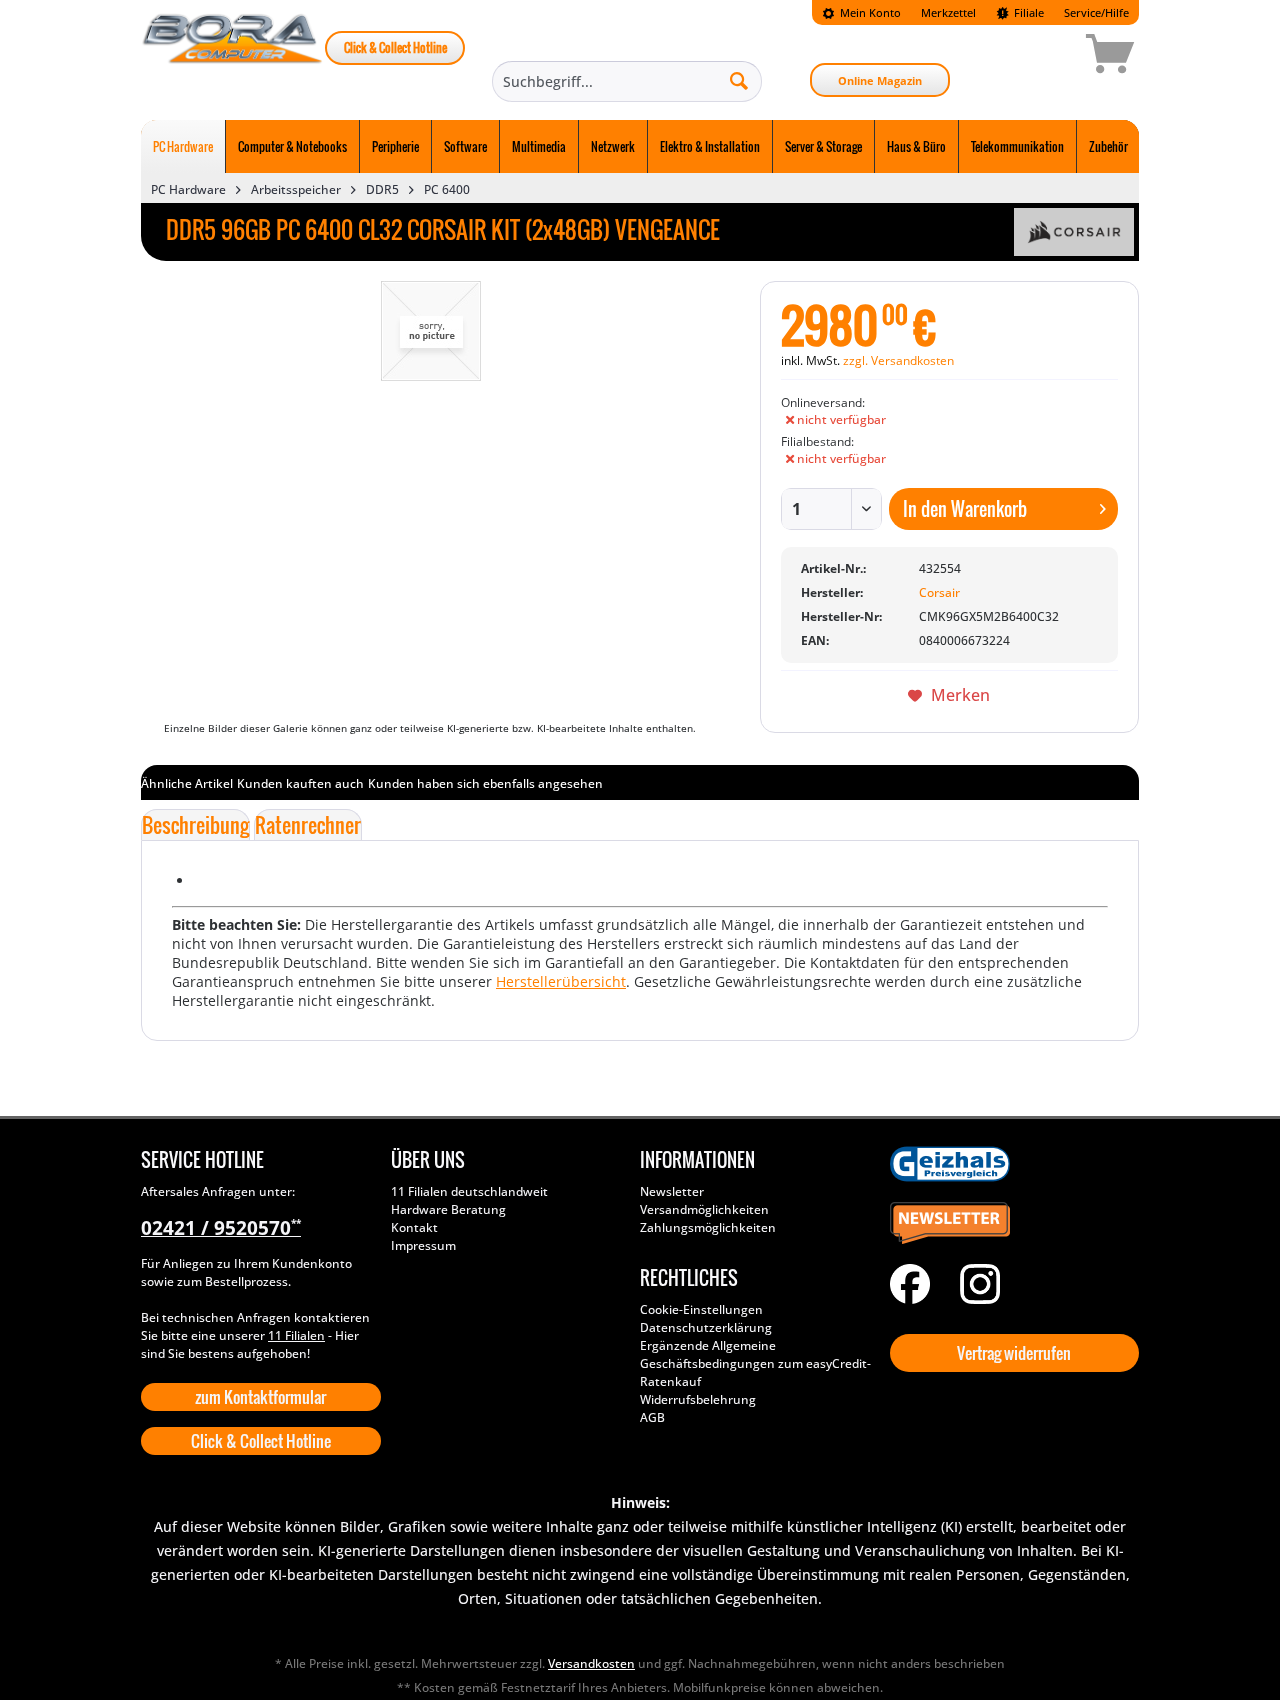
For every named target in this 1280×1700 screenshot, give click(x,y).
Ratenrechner (308, 825)
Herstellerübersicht (561, 981)
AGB (652, 1417)
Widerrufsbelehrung (698, 1399)
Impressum (423, 1245)
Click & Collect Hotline (395, 47)
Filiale (1027, 12)
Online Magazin (880, 80)
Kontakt (414, 1227)
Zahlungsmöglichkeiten (708, 1227)
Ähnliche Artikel (187, 783)
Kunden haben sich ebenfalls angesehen (485, 783)
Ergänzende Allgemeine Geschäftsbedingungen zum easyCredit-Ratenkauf (755, 1363)
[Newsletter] (1010, 1224)
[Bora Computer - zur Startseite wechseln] (233, 57)
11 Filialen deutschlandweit (469, 1191)
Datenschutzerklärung (706, 1327)
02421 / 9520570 (221, 1228)
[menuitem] (861, 12)
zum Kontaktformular (260, 1397)
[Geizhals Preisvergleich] (1010, 1164)
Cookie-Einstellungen (701, 1309)
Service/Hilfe (1096, 12)
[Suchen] (739, 80)
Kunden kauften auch (300, 783)
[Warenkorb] (1039, 57)
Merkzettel (948, 12)
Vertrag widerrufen (1014, 1353)
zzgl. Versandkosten (898, 360)
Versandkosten (591, 1663)
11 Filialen (296, 1335)
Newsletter (672, 1191)
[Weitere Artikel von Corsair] (1074, 232)
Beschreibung (195, 825)
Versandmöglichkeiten (704, 1209)
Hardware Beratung (448, 1209)
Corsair (939, 592)
